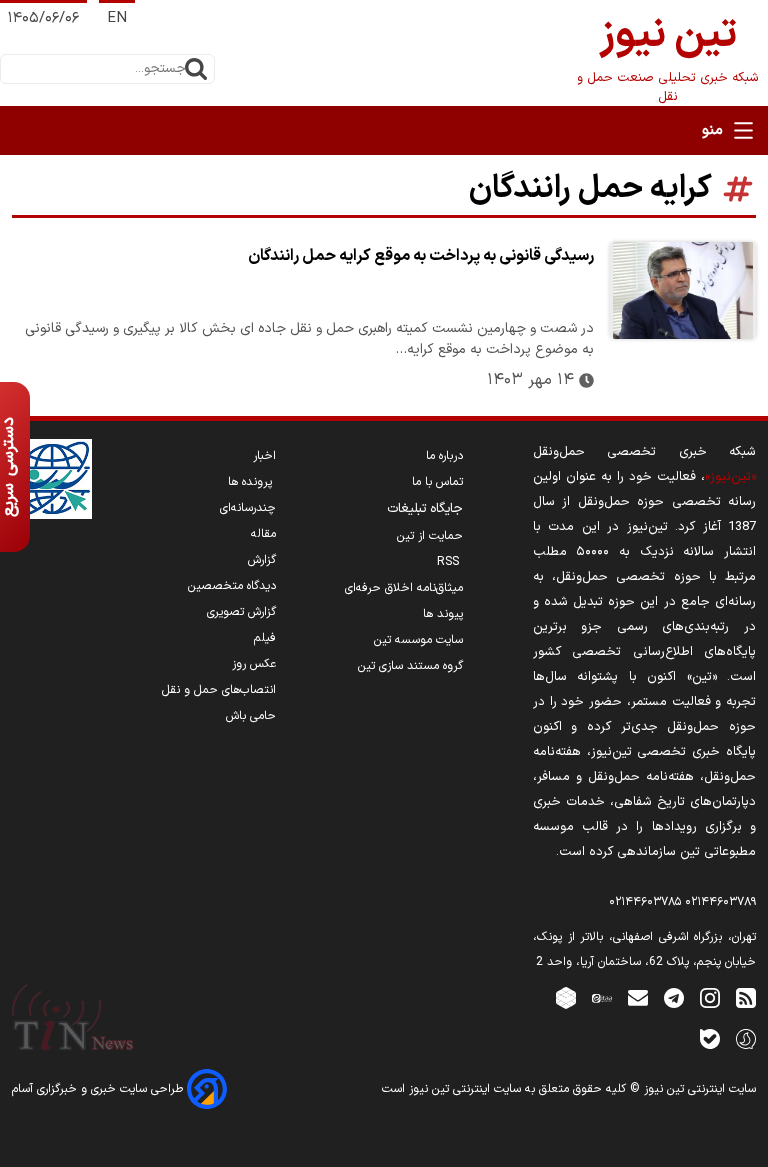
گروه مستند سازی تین (410, 666)
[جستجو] (196, 69)
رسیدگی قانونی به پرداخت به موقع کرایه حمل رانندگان (421, 256)
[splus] (746, 1038)
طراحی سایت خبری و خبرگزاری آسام (99, 1089)
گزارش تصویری (241, 612)
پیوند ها (443, 614)
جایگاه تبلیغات (425, 509)
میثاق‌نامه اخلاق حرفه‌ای (404, 588)
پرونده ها (252, 482)
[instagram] (710, 997)
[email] (638, 997)
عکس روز (254, 664)
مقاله (263, 534)
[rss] (746, 997)
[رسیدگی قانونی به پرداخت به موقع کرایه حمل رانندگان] (683, 290)
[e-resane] (52, 479)
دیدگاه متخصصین (232, 586)
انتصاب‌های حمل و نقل (219, 690)
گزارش (262, 560)
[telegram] (674, 997)
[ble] (710, 1038)
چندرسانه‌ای (248, 508)
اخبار (264, 456)
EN (117, 18)
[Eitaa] (602, 997)
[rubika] (566, 997)
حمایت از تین (430, 536)
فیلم (265, 638)
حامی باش (251, 716)
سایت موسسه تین (418, 640)
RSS (450, 562)
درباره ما (444, 456)
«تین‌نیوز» (730, 476)
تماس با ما (437, 482)
